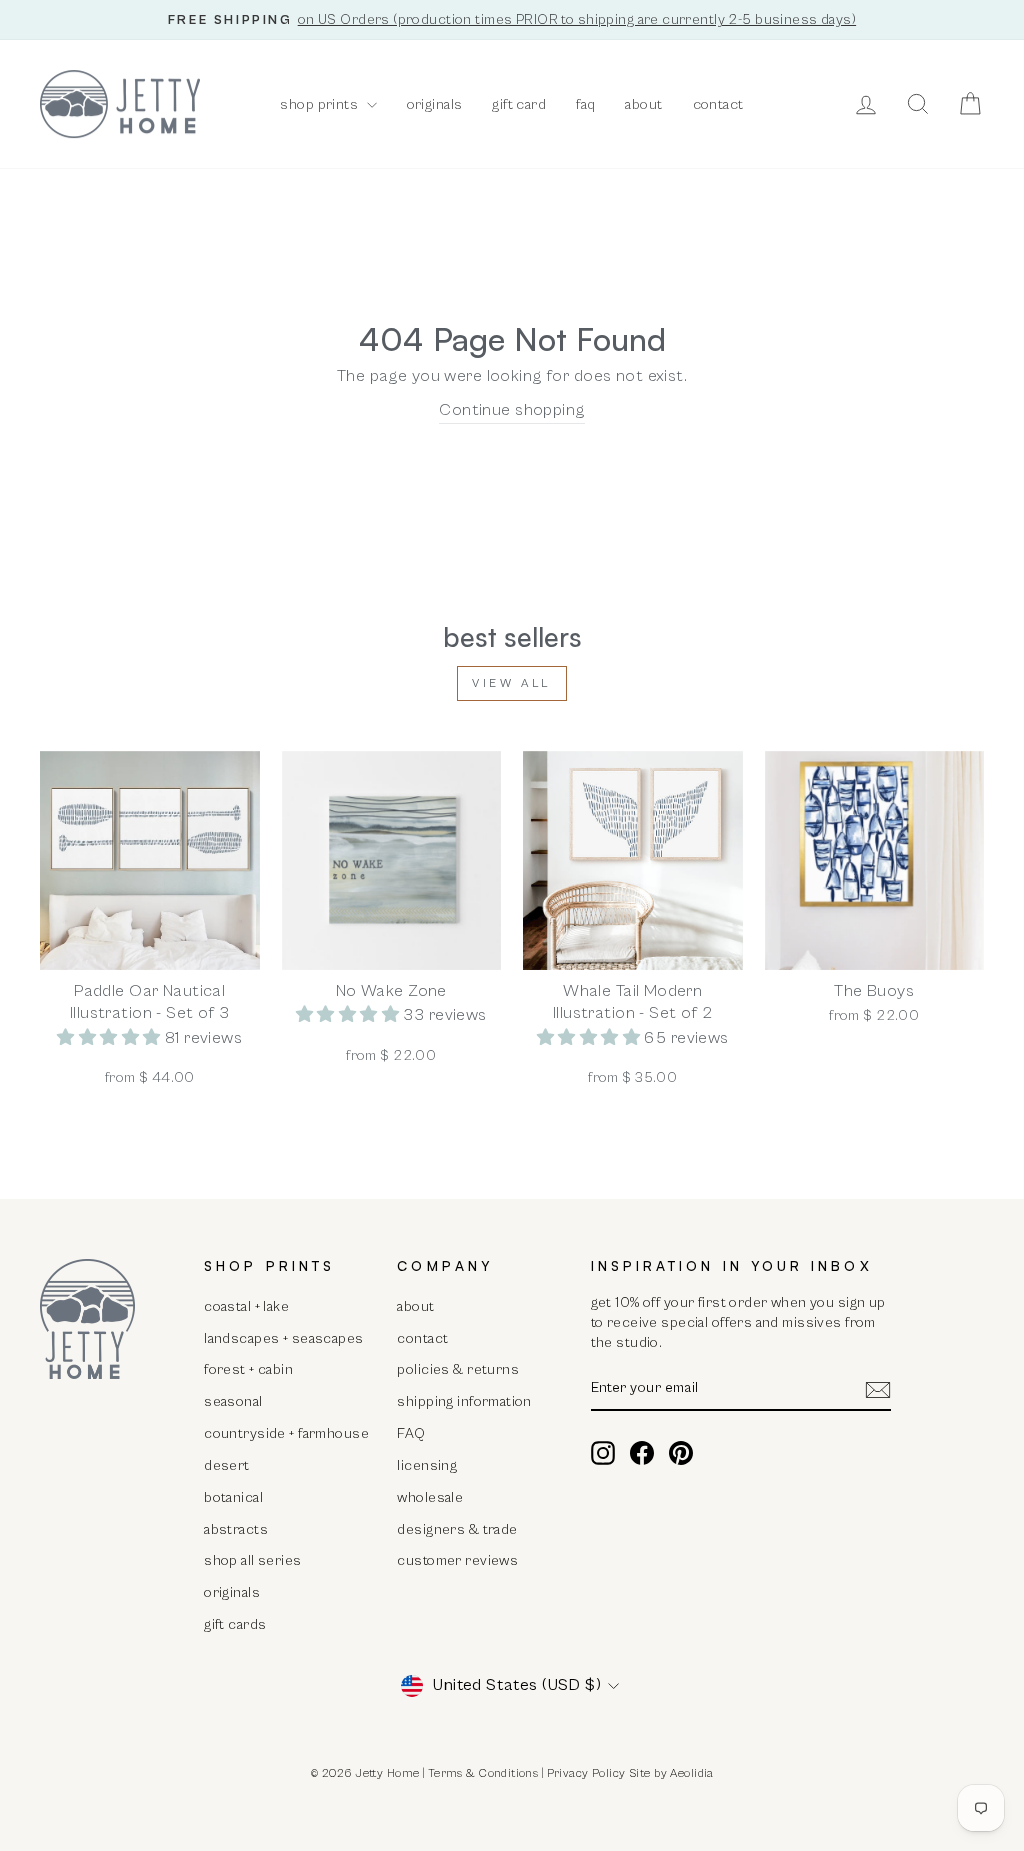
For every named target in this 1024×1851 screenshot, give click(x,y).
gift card (519, 104)
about (643, 104)
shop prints (320, 104)
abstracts (236, 1529)
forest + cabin (248, 1369)
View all (512, 683)
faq (585, 104)
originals (435, 104)
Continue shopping (511, 410)
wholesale (430, 1497)
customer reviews (457, 1560)
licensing (427, 1465)
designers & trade (457, 1529)
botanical (233, 1497)
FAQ (411, 1433)
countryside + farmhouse (286, 1433)
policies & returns (458, 1369)
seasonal (233, 1401)
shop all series (252, 1560)
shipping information (464, 1401)
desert (227, 1465)
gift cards (235, 1624)
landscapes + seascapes (283, 1338)
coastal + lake (246, 1306)
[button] (111, 1038)
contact (718, 104)
